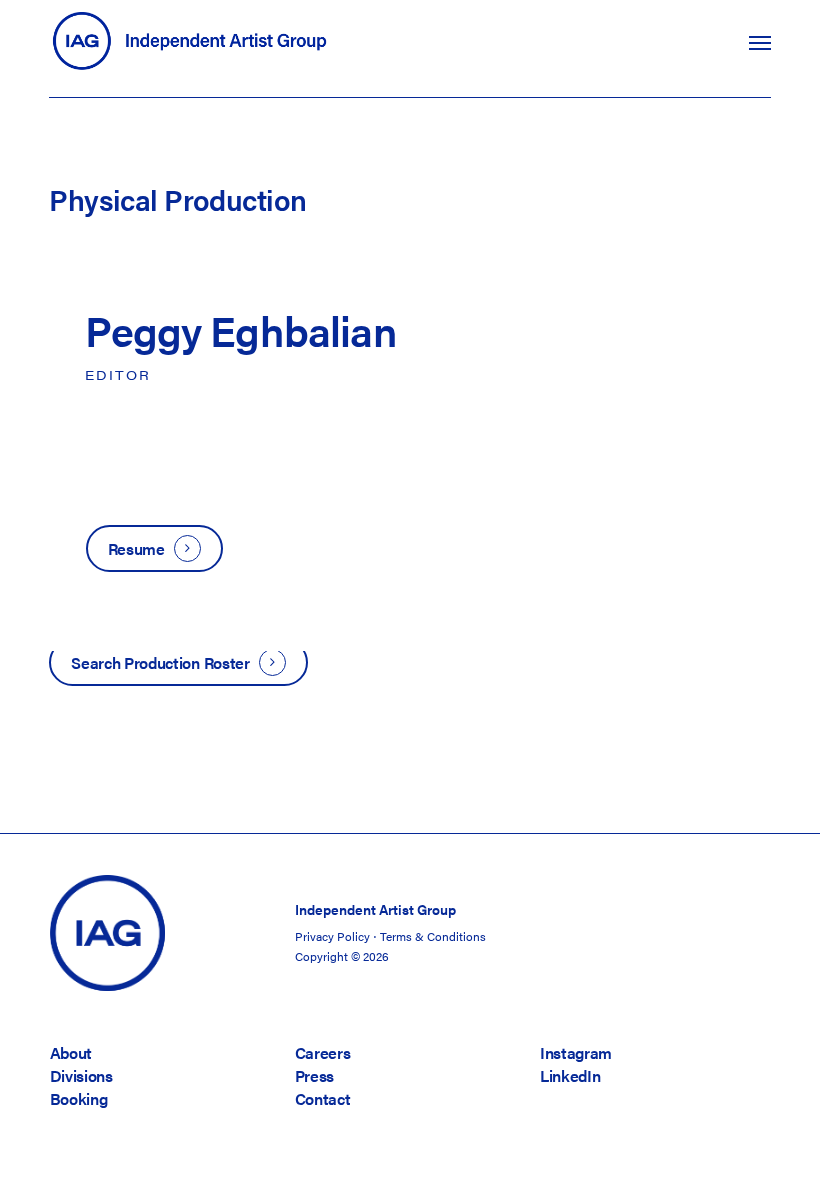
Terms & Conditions (433, 936)
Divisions (81, 1075)
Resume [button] (136, 548)
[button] (760, 42)
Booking (79, 1098)
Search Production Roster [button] (160, 662)
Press (314, 1075)
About (71, 1052)
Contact (323, 1098)
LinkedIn (570, 1075)
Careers (323, 1052)
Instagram (576, 1052)
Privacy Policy (332, 936)
